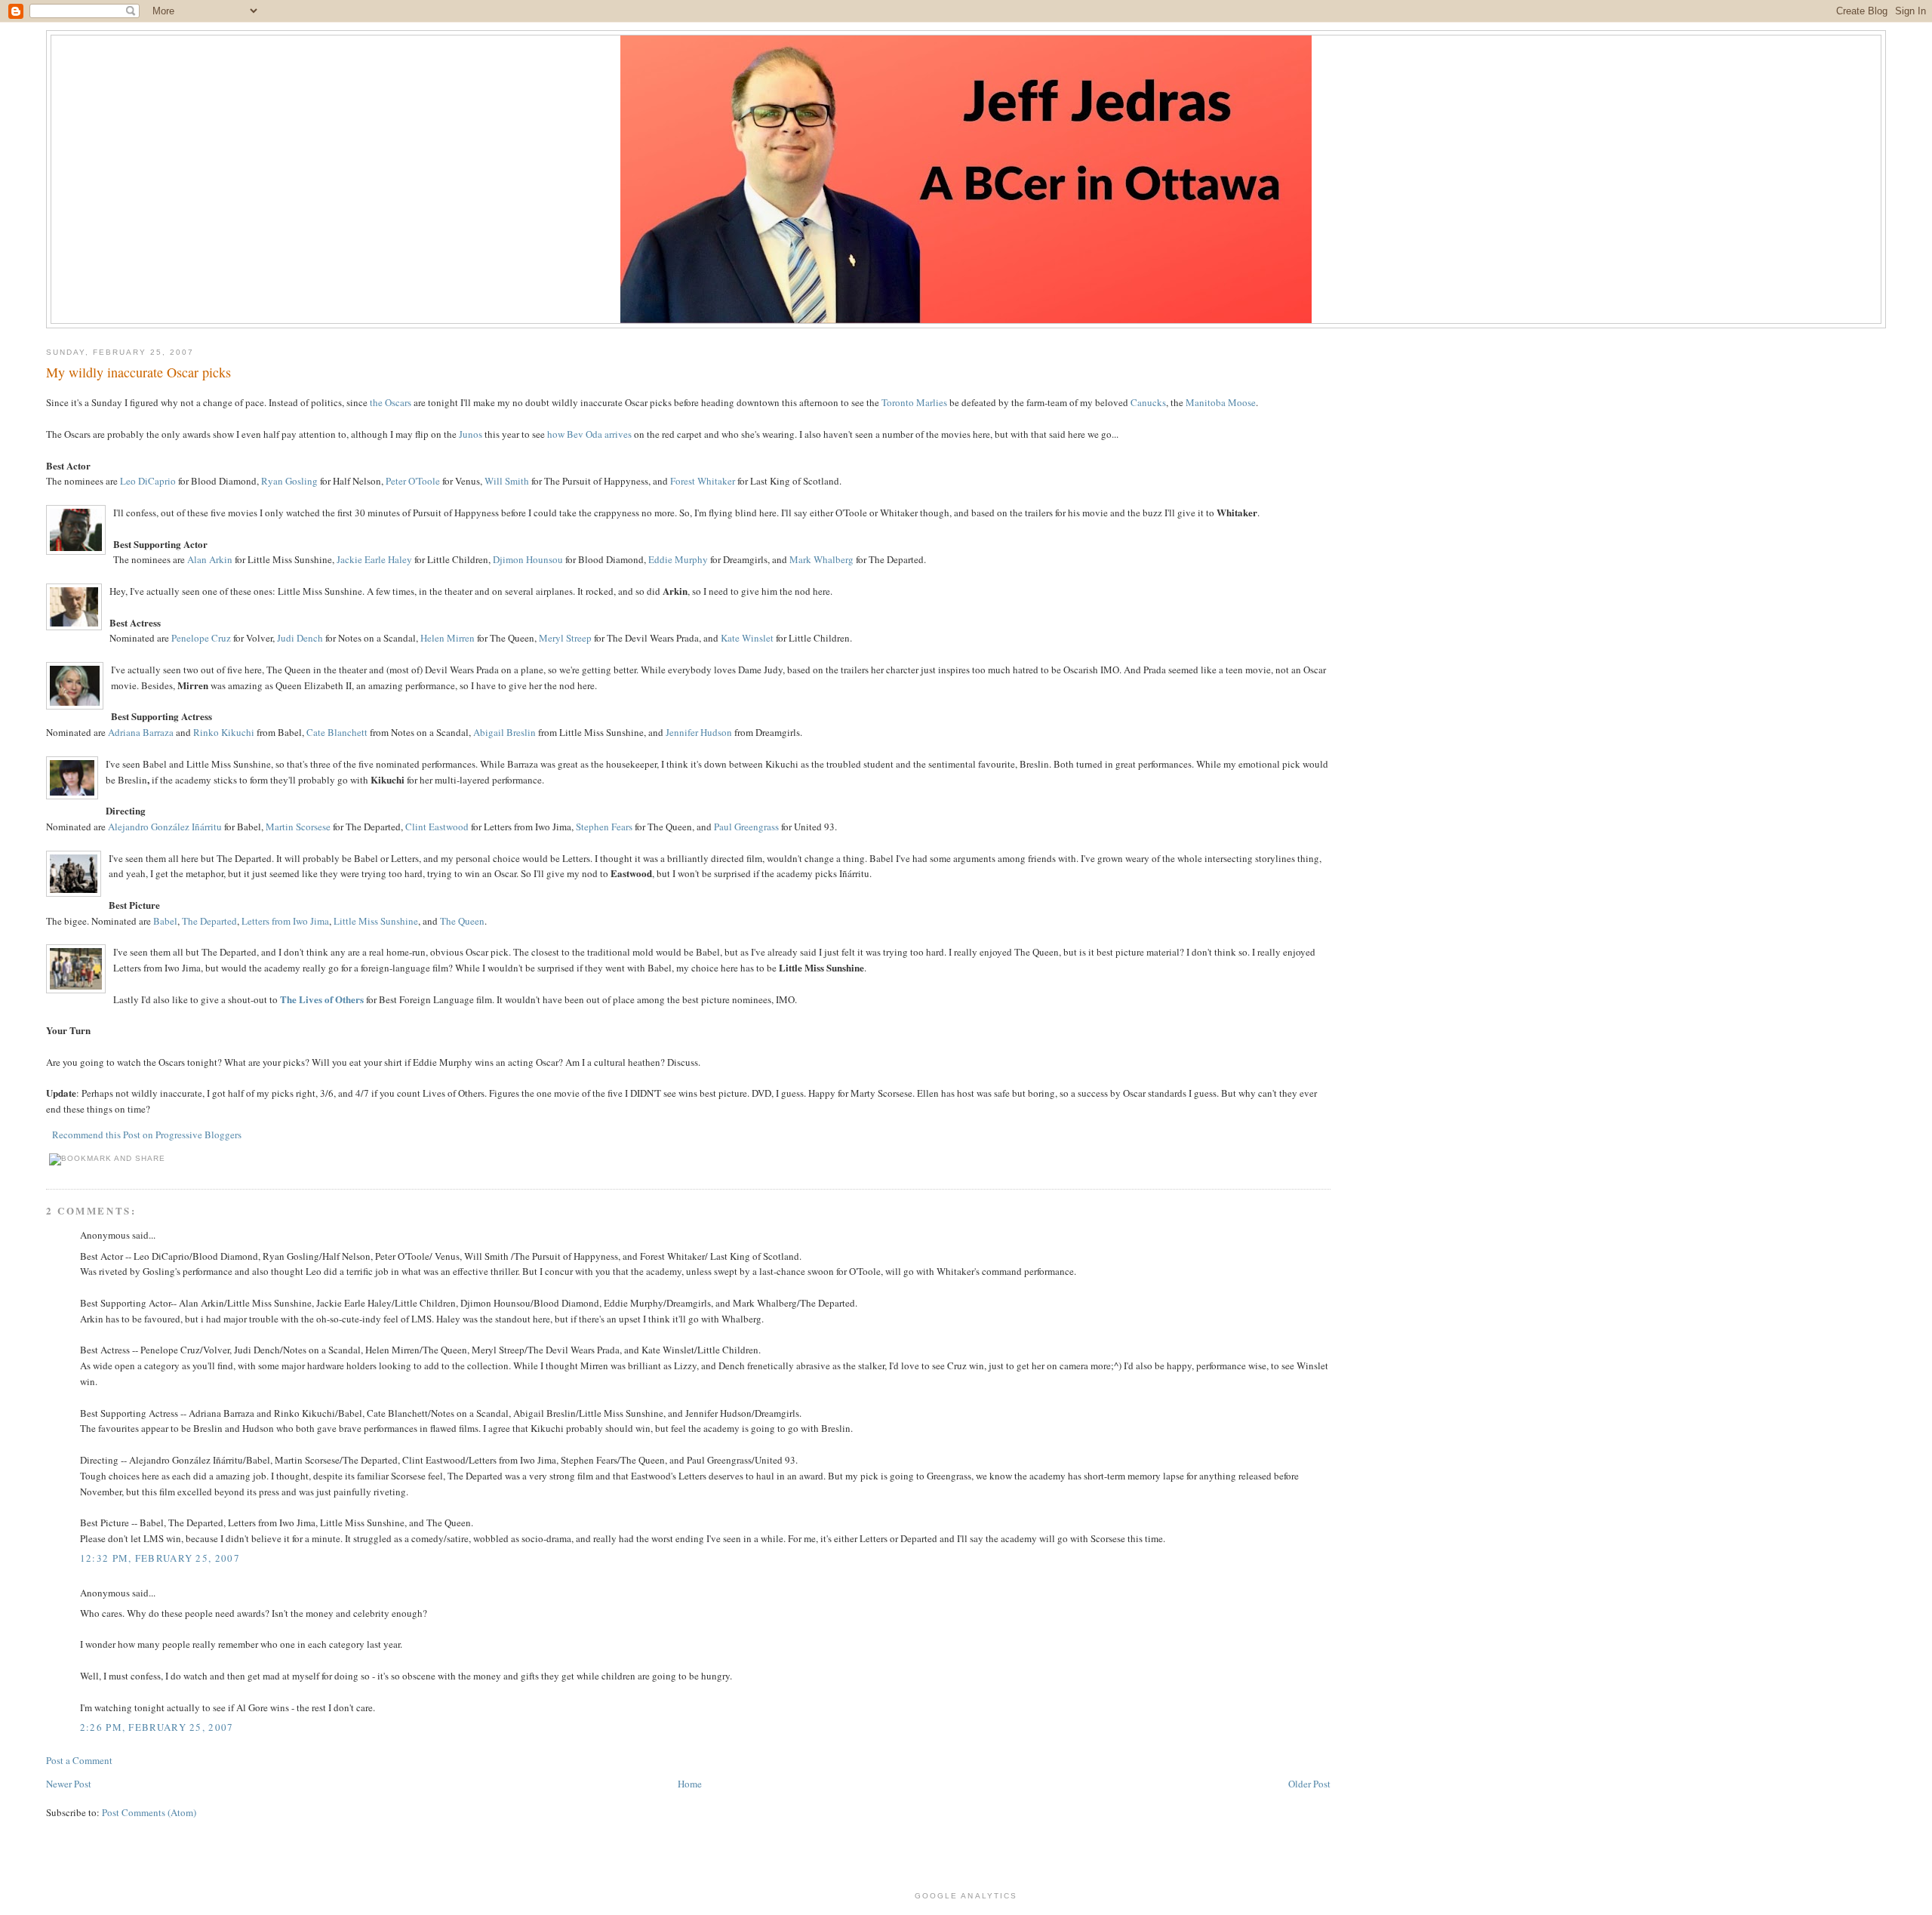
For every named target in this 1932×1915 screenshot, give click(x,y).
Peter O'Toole (413, 481)
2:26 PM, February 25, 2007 (157, 1727)
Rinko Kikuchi (224, 732)
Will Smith (507, 481)
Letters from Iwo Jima (285, 921)
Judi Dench (300, 638)
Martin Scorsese (298, 827)
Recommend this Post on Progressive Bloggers (147, 1135)
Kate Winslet (747, 638)
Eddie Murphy (678, 559)
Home (690, 1784)
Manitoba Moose (1221, 402)
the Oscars (391, 402)
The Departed (209, 921)
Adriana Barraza (141, 732)
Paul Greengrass (746, 827)
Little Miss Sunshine (376, 921)
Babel (165, 921)
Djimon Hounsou (528, 559)
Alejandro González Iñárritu (165, 827)
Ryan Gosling (289, 481)
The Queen (462, 921)
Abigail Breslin (505, 732)
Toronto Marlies (914, 402)
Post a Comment (79, 1760)
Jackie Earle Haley (374, 559)
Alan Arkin (210, 559)
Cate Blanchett (337, 732)
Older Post (1309, 1784)
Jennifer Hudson (699, 732)
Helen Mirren (448, 638)
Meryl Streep (565, 638)
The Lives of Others (322, 999)
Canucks (1148, 402)
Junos (471, 434)
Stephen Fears (604, 827)
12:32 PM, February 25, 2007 (160, 1558)
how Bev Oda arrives (589, 434)
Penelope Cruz (201, 638)
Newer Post (69, 1784)
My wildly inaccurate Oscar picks (138, 372)
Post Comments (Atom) (149, 1812)
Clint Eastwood (437, 827)
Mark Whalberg (821, 559)
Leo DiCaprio (148, 481)
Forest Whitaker (703, 481)
